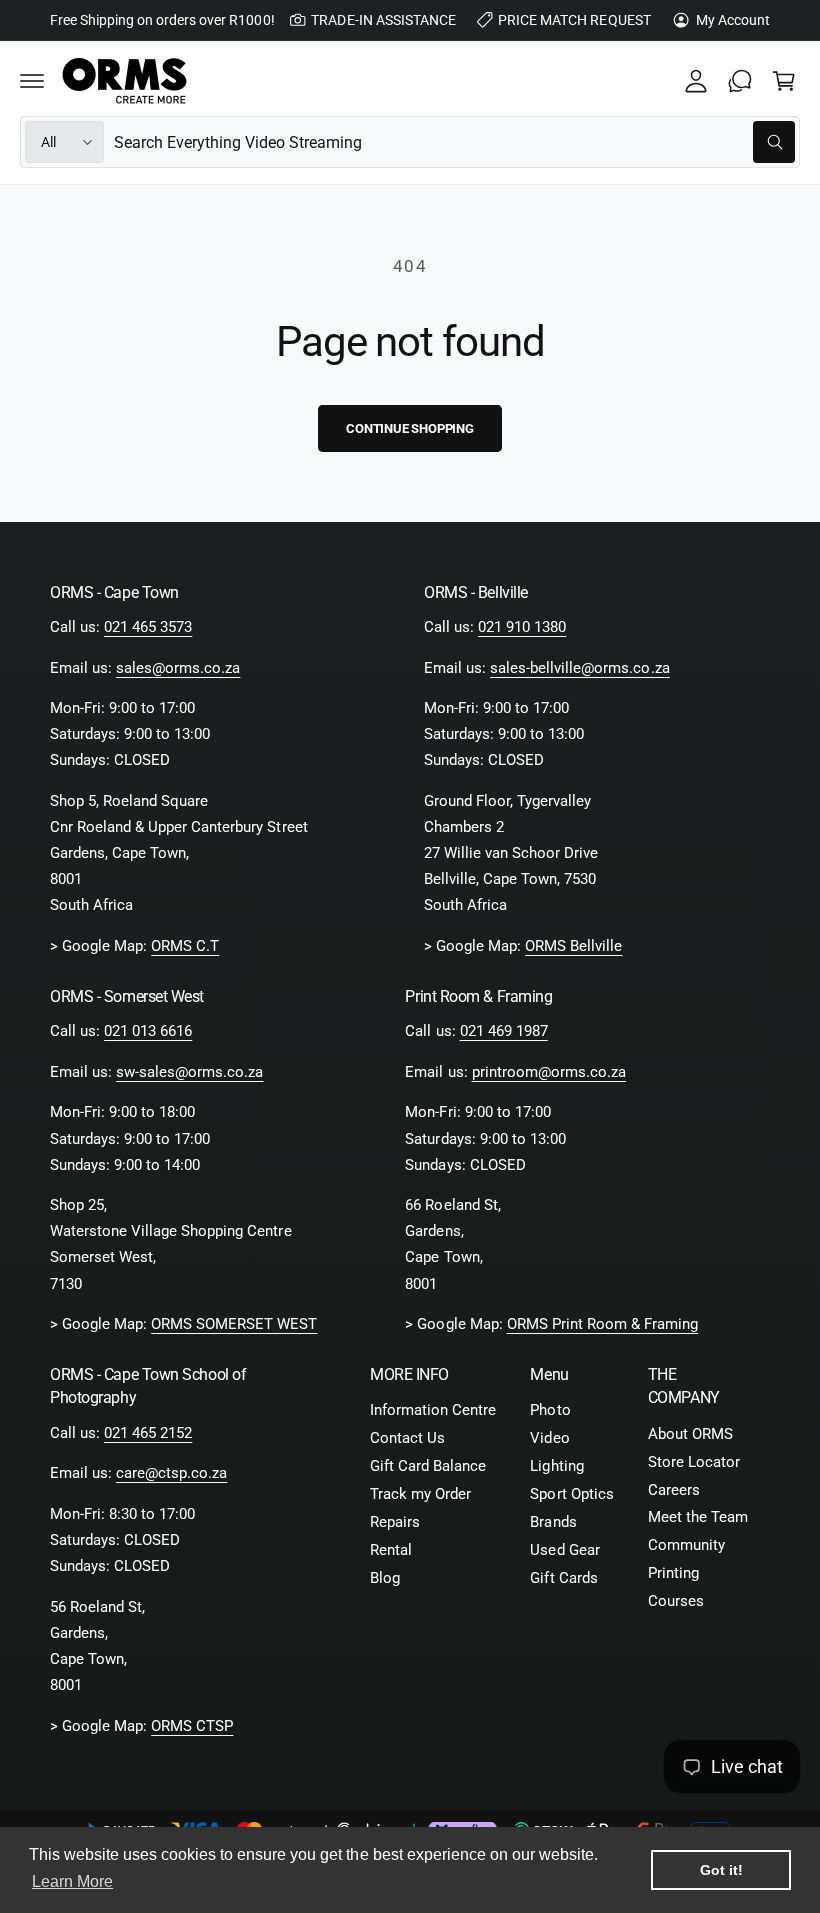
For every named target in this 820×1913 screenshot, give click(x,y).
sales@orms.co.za (178, 668)
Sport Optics (571, 1494)
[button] (32, 81)
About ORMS (690, 1434)
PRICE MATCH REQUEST (574, 20)
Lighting (556, 1466)
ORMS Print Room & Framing (602, 1324)
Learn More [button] (72, 1881)
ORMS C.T (185, 946)
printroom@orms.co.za (549, 1072)
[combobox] (454, 142)
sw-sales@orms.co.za (189, 1072)
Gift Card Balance (428, 1466)
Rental (391, 1550)
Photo (550, 1410)
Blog (385, 1578)
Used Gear (564, 1550)
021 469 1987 (504, 1031)
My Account (733, 20)
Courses (676, 1601)
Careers (674, 1490)
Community (686, 1545)
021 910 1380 (522, 627)
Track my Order (420, 1494)
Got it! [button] (721, 1870)
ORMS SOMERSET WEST (234, 1324)
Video (549, 1438)
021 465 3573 (148, 627)
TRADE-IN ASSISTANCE (383, 20)
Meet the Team (698, 1517)
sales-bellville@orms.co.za (579, 668)
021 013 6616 (148, 1031)
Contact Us (407, 1438)
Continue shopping (410, 428)
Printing (673, 1573)
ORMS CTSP (192, 1726)
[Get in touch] (740, 81)
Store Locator (694, 1462)
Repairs (395, 1522)
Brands (553, 1522)
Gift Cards (563, 1578)
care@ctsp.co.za (171, 1473)
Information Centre (433, 1410)
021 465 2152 (148, 1433)
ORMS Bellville (573, 946)
